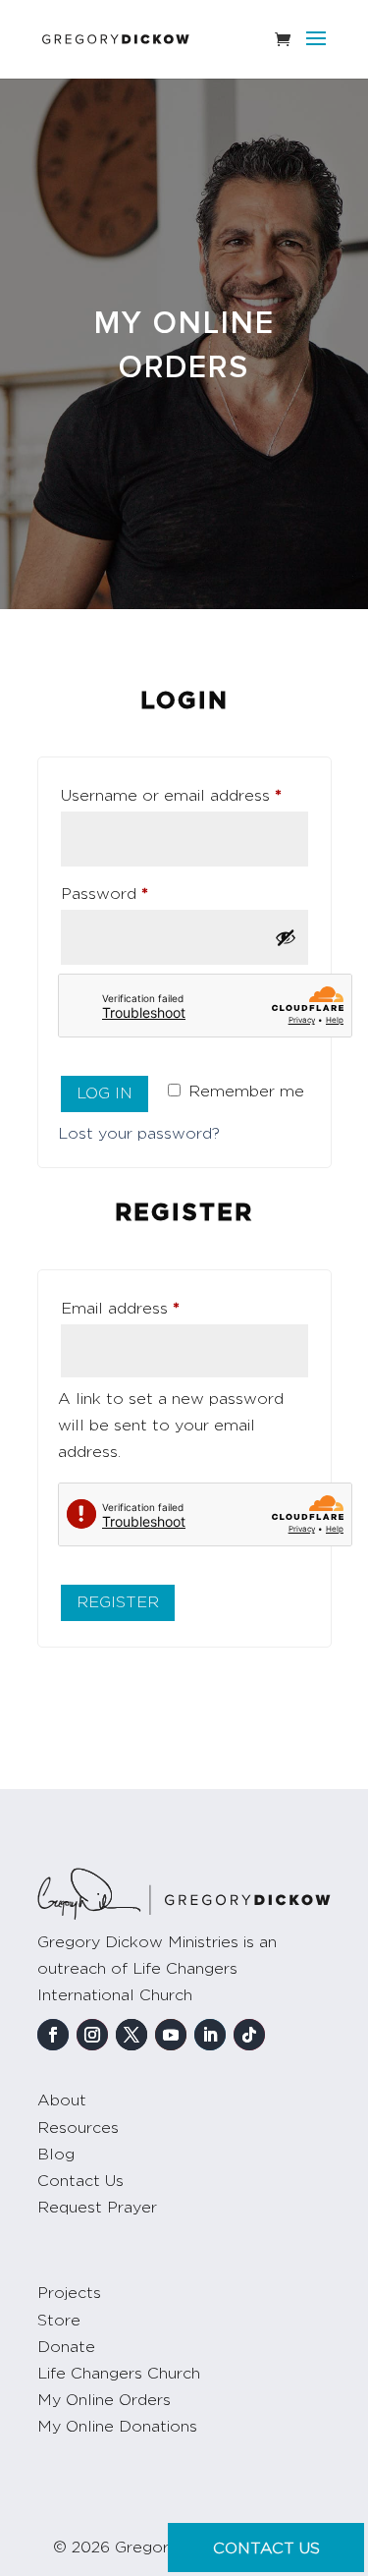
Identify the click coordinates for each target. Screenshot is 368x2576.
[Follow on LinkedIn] (210, 2035)
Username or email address (184, 795)
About (62, 2100)
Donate (66, 2347)
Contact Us (80, 2181)
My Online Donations (117, 2427)
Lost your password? (139, 1134)
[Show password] (286, 937)
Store (59, 2321)
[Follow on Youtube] (171, 2035)
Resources (78, 2128)
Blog (56, 2155)
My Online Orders (104, 2400)
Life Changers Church (119, 2374)
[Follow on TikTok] (249, 2035)
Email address (154, 1308)
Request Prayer (97, 2208)
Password (138, 894)
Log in (105, 1093)
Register (118, 1602)
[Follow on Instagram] (92, 2035)
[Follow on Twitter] (131, 2035)
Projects (69, 2293)
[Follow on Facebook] (53, 2035)
